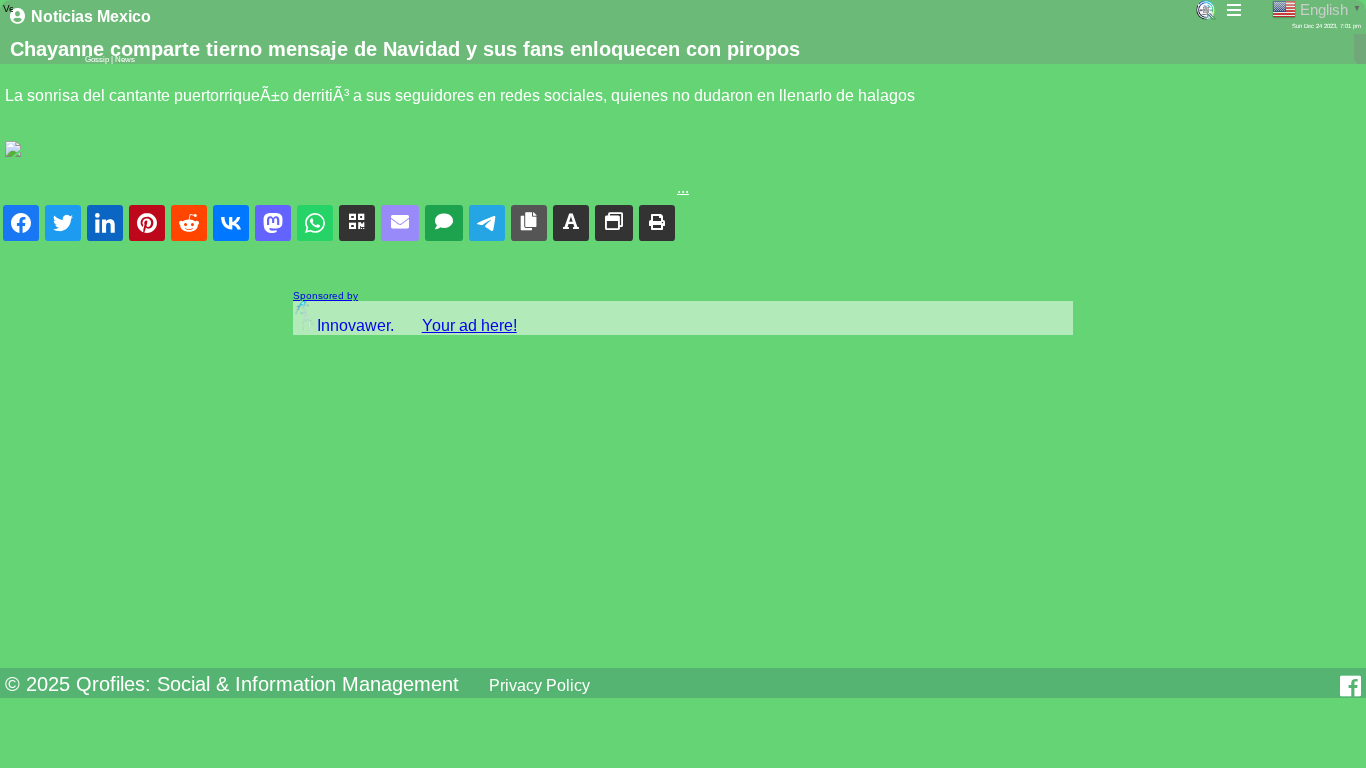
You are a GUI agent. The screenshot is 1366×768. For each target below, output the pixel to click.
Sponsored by (325, 295)
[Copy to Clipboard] (529, 223)
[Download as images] (614, 223)
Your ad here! (469, 325)
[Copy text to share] (571, 223)
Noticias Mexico (91, 16)
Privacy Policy (539, 685)
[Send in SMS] (444, 223)
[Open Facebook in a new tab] (1350, 686)
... (683, 187)
